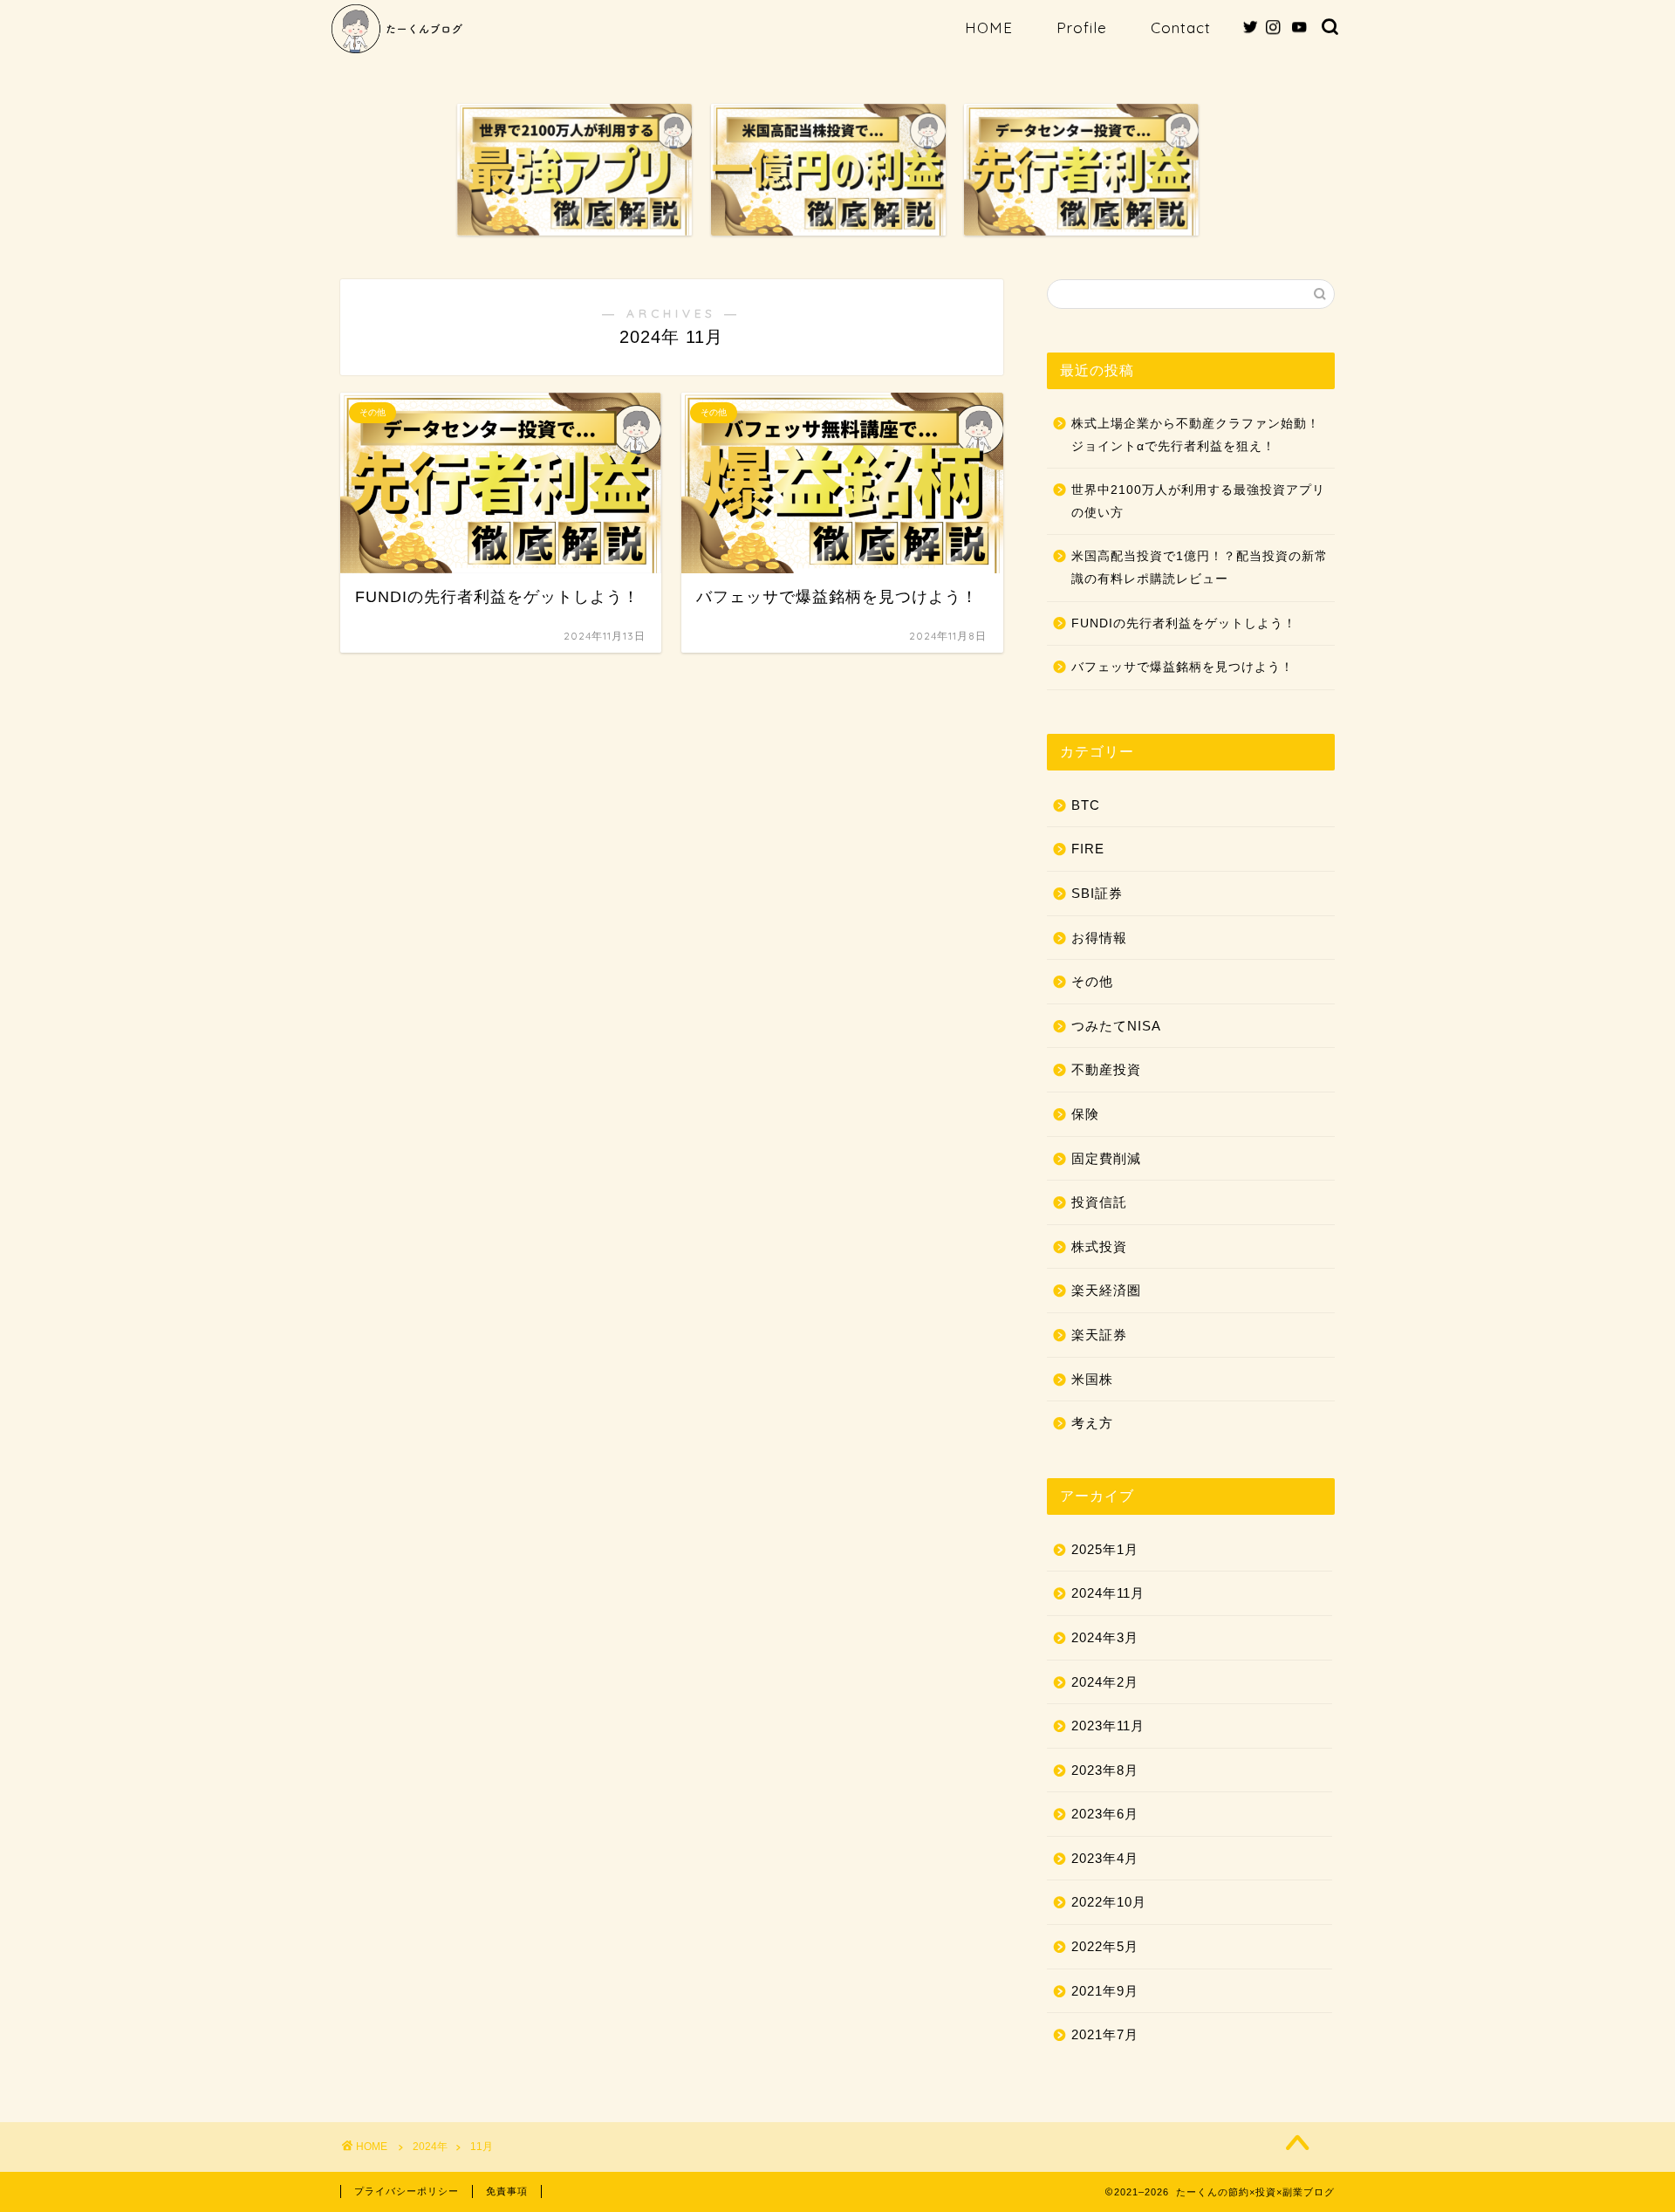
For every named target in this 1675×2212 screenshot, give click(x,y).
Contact (1181, 27)
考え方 (1092, 1423)
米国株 (1092, 1379)
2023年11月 (1108, 1726)
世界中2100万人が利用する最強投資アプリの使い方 (1198, 501)
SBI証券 (1097, 893)
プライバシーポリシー (407, 2191)
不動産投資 (1106, 1069)
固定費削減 (1106, 1158)
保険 (1085, 1114)
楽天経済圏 (1106, 1290)
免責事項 (507, 2191)
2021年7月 (1105, 2034)
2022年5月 (1105, 1946)
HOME (989, 27)
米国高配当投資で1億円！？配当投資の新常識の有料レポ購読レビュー (1200, 568)
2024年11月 (1108, 1593)
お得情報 (1099, 938)
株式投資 (1099, 1246)
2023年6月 (1105, 1814)
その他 (1092, 981)
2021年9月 (1105, 1991)
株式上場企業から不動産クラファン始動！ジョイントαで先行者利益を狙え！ (1196, 435)
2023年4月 (1105, 1858)
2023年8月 (1105, 1770)
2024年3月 (1105, 1637)
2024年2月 (1105, 1682)
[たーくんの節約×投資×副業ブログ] (397, 51)
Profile (1082, 27)
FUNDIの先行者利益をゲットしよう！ (1184, 623)
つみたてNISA (1116, 1026)
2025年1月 (1105, 1549)
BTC (1086, 805)
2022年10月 (1109, 1902)
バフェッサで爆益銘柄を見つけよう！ (1183, 667)
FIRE (1088, 849)
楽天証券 (1099, 1335)
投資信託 (1099, 1202)
